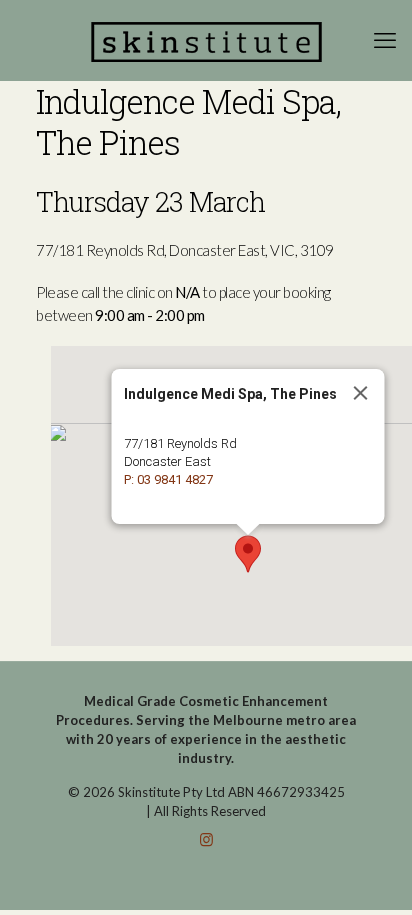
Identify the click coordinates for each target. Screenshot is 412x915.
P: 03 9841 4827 (168, 479)
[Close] (361, 393)
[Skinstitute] (206, 40)
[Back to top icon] (371, 874)
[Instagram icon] (206, 839)
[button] (248, 554)
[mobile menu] (385, 40)
